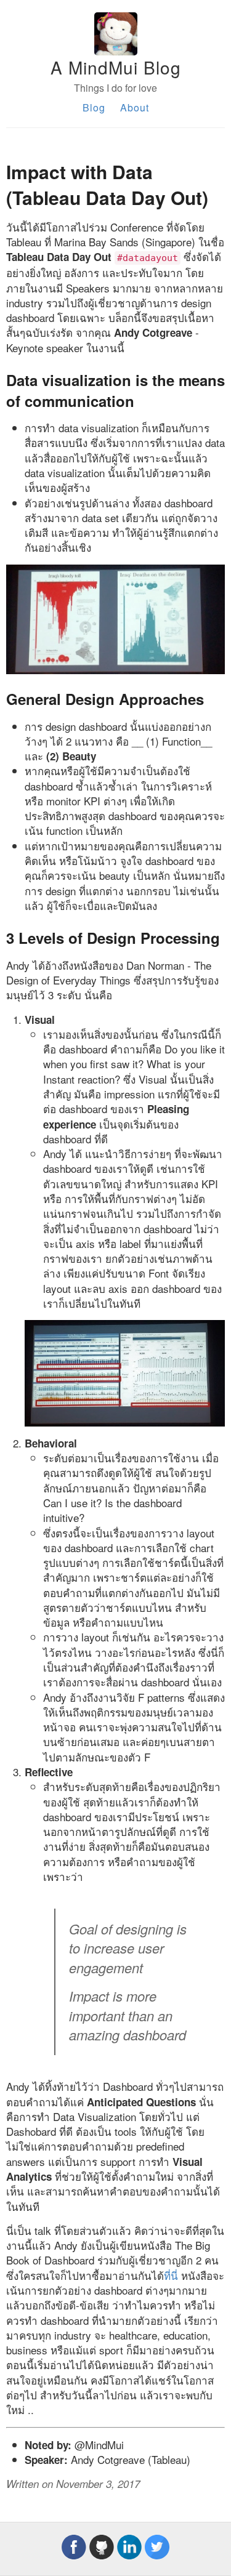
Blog (94, 107)
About (135, 107)
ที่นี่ (171, 2275)
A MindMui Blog (116, 67)
